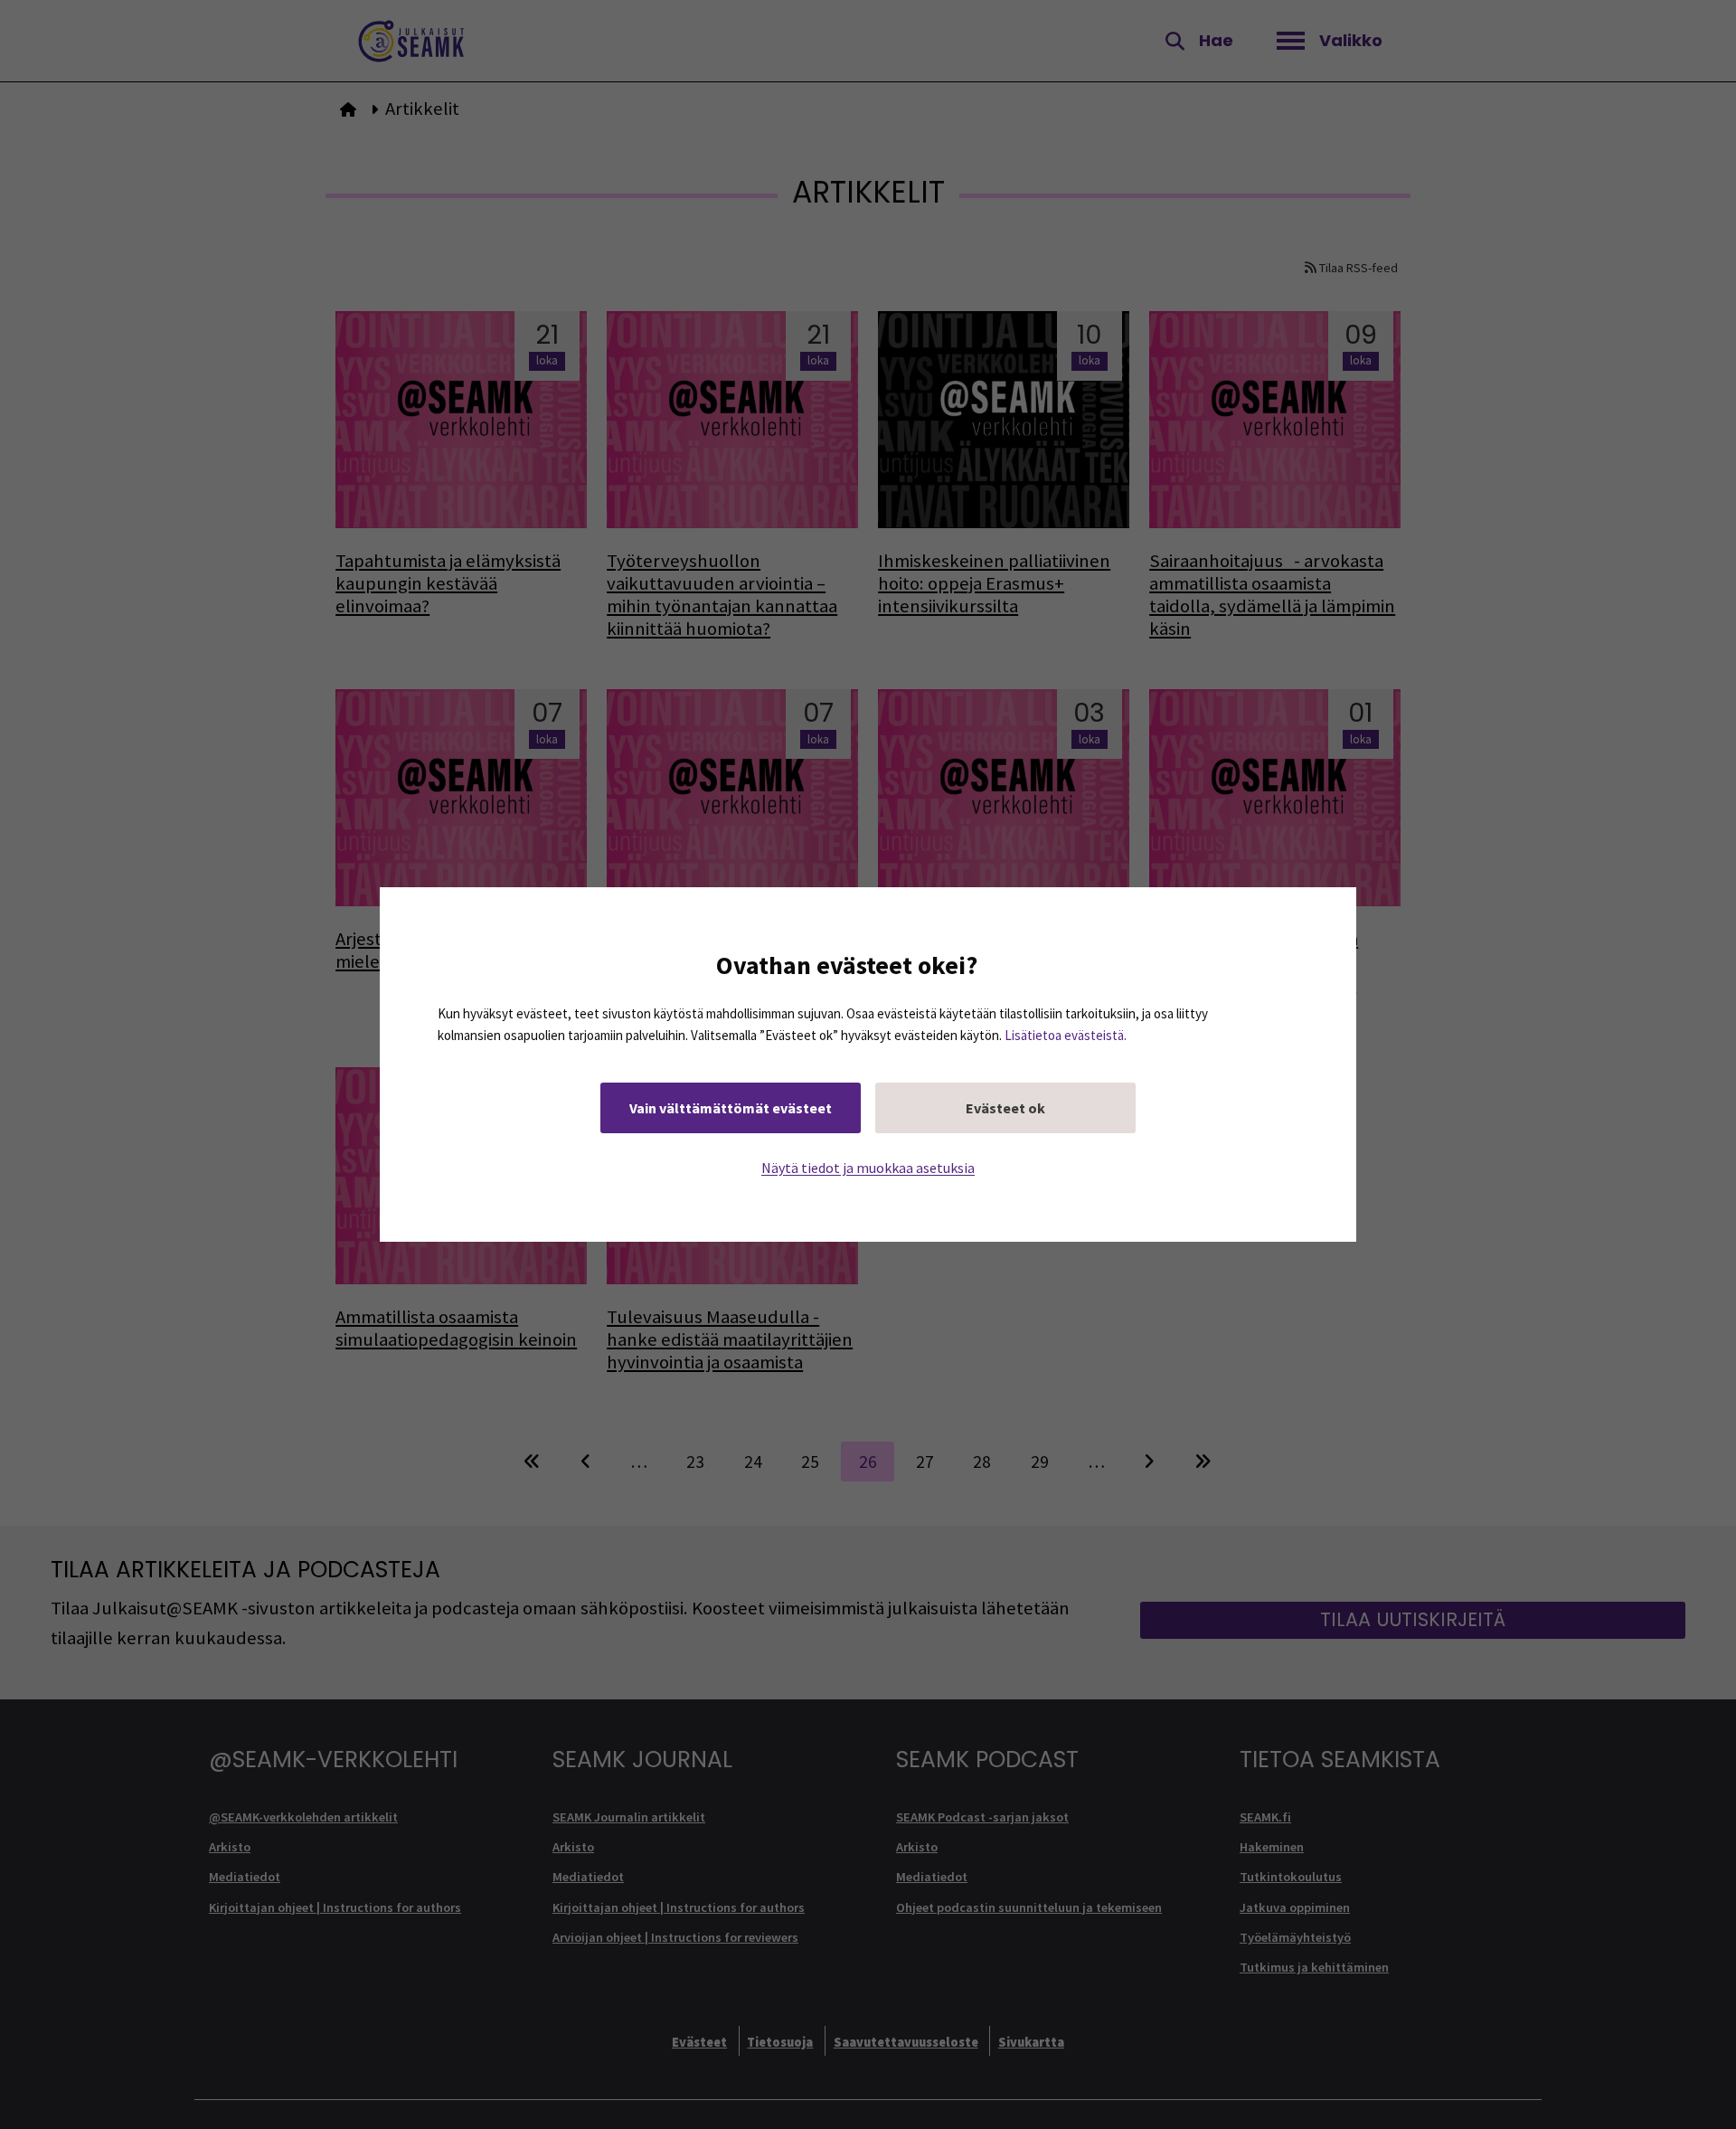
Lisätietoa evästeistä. (1066, 1035)
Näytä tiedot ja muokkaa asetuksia (868, 1168)
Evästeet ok (1005, 1108)
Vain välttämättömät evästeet (731, 1108)
